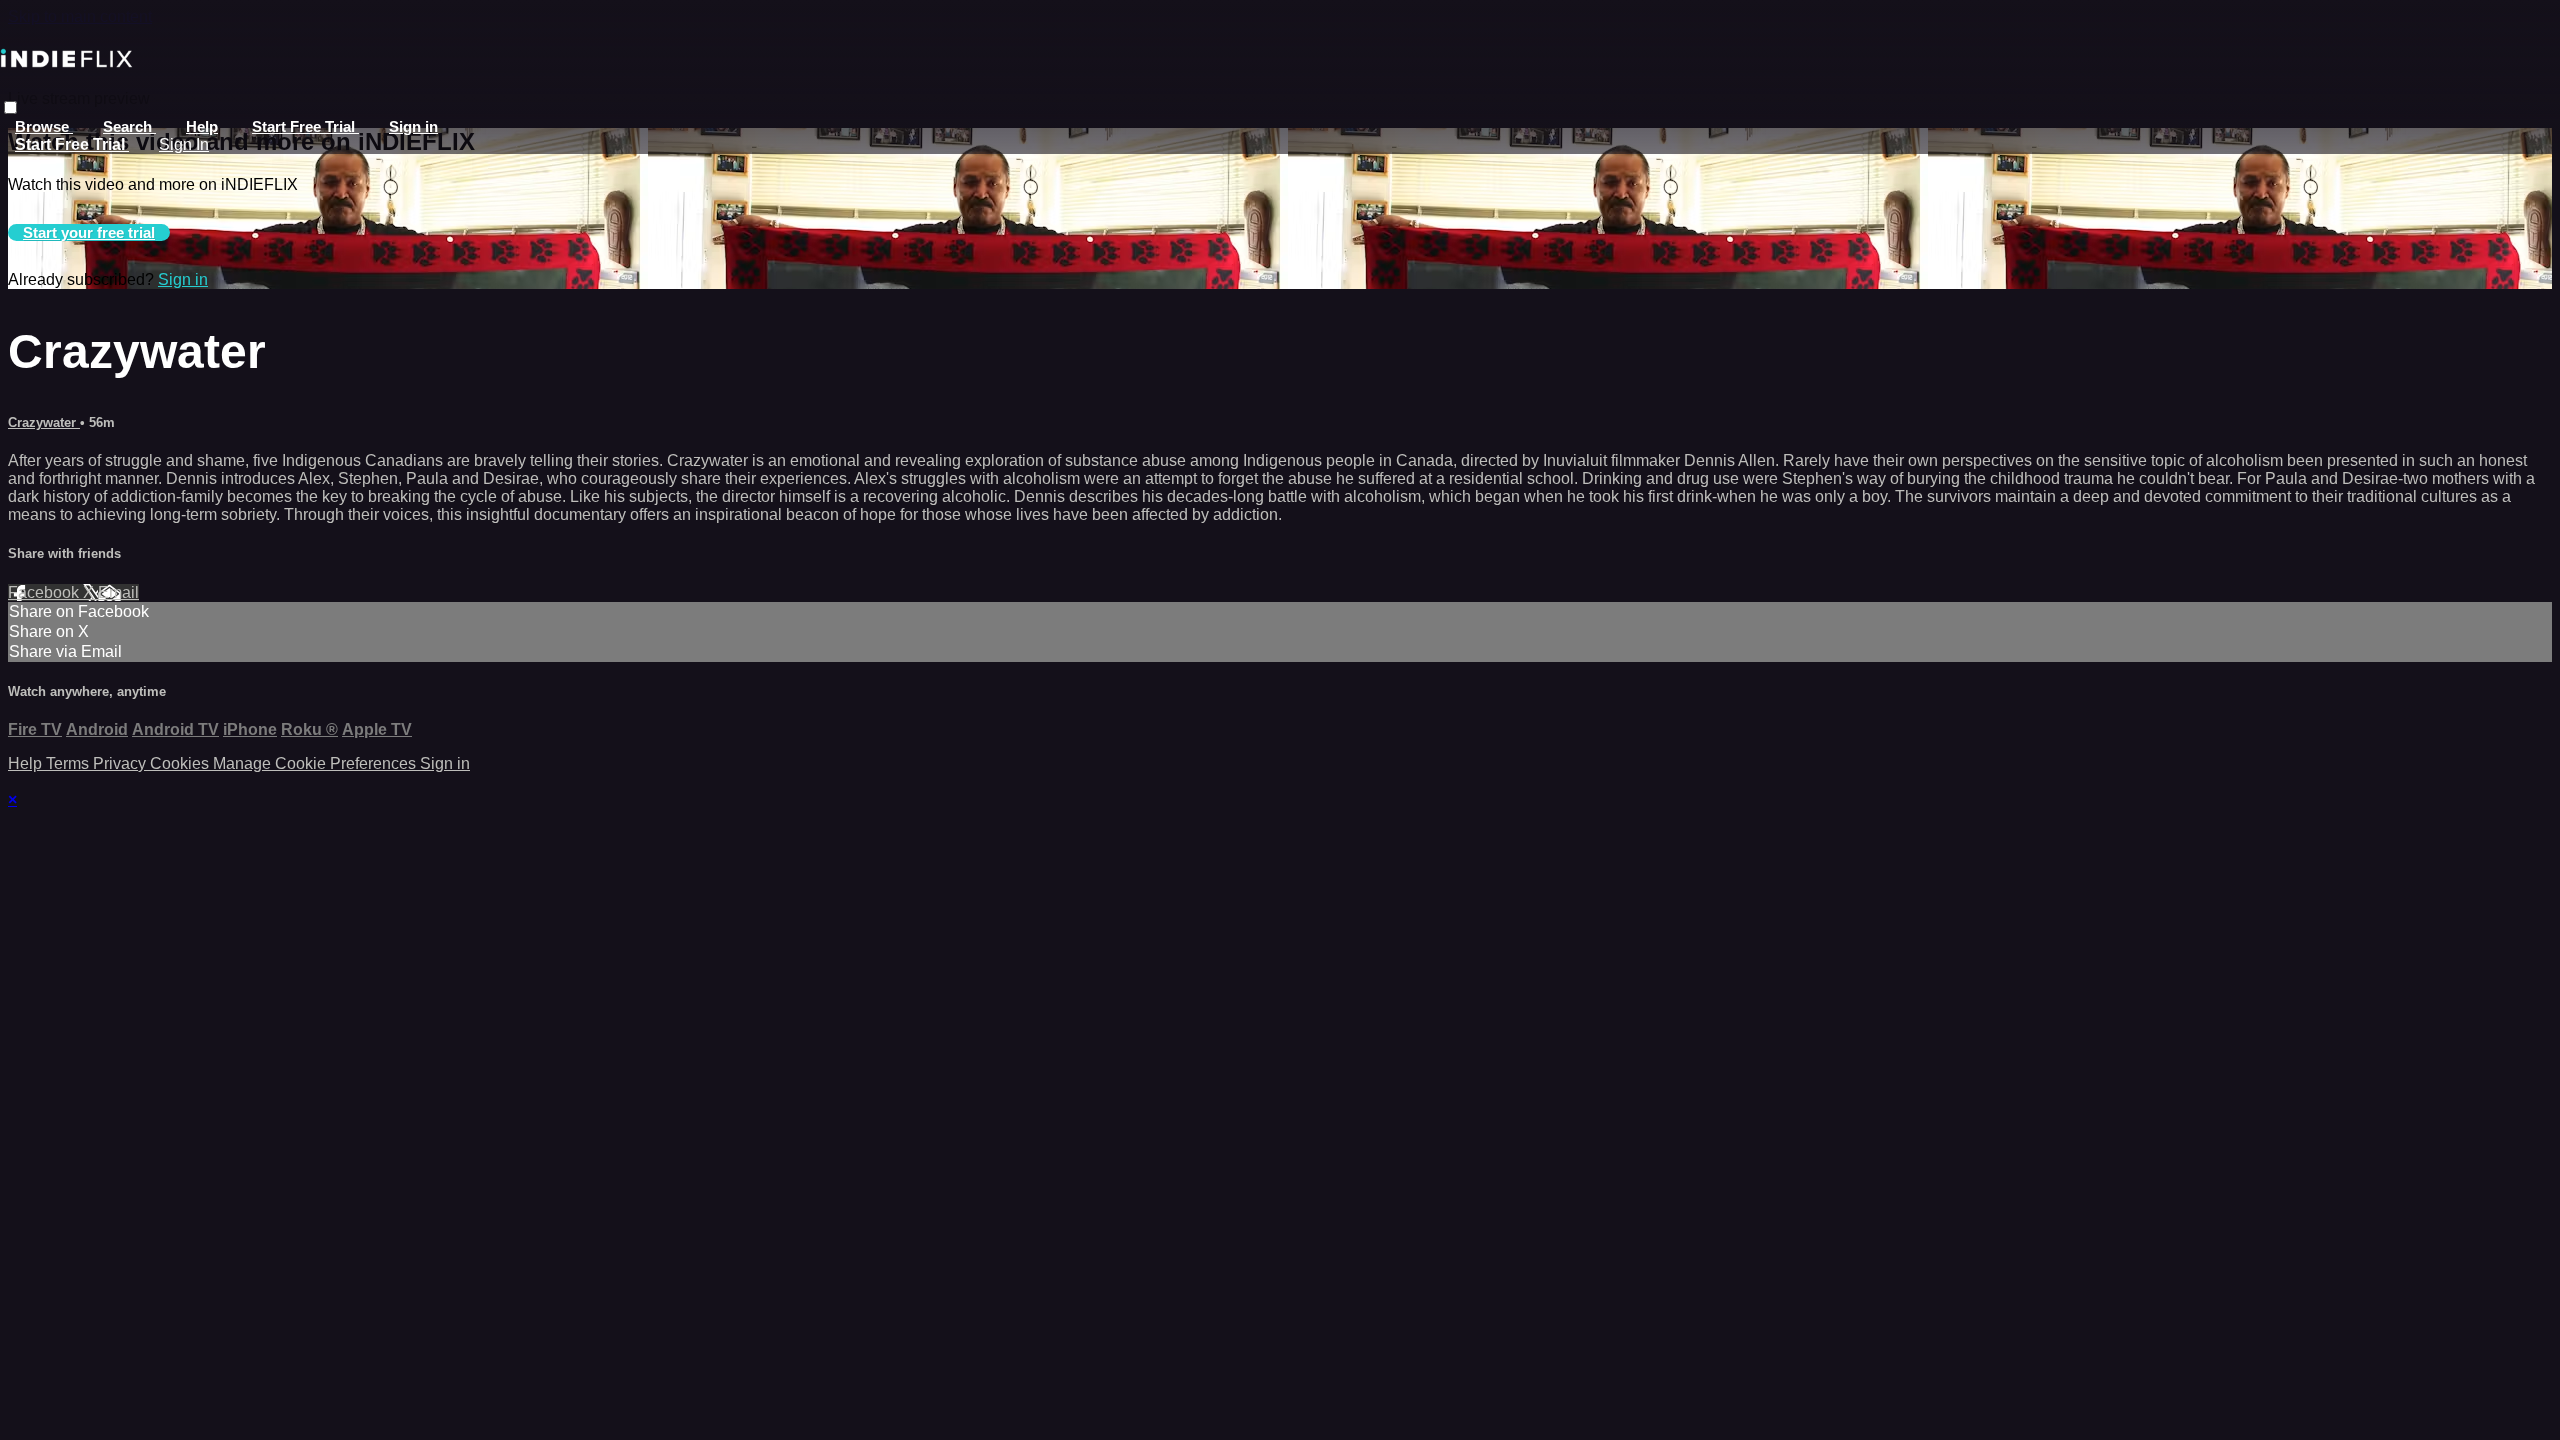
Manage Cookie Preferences (316, 763)
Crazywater (44, 422)
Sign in (413, 126)
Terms (69, 763)
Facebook (45, 592)
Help (202, 126)
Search (129, 126)
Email (118, 592)
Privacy (121, 763)
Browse (44, 126)
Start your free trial (89, 232)
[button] (10, 107)
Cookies (181, 763)
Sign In (184, 144)
